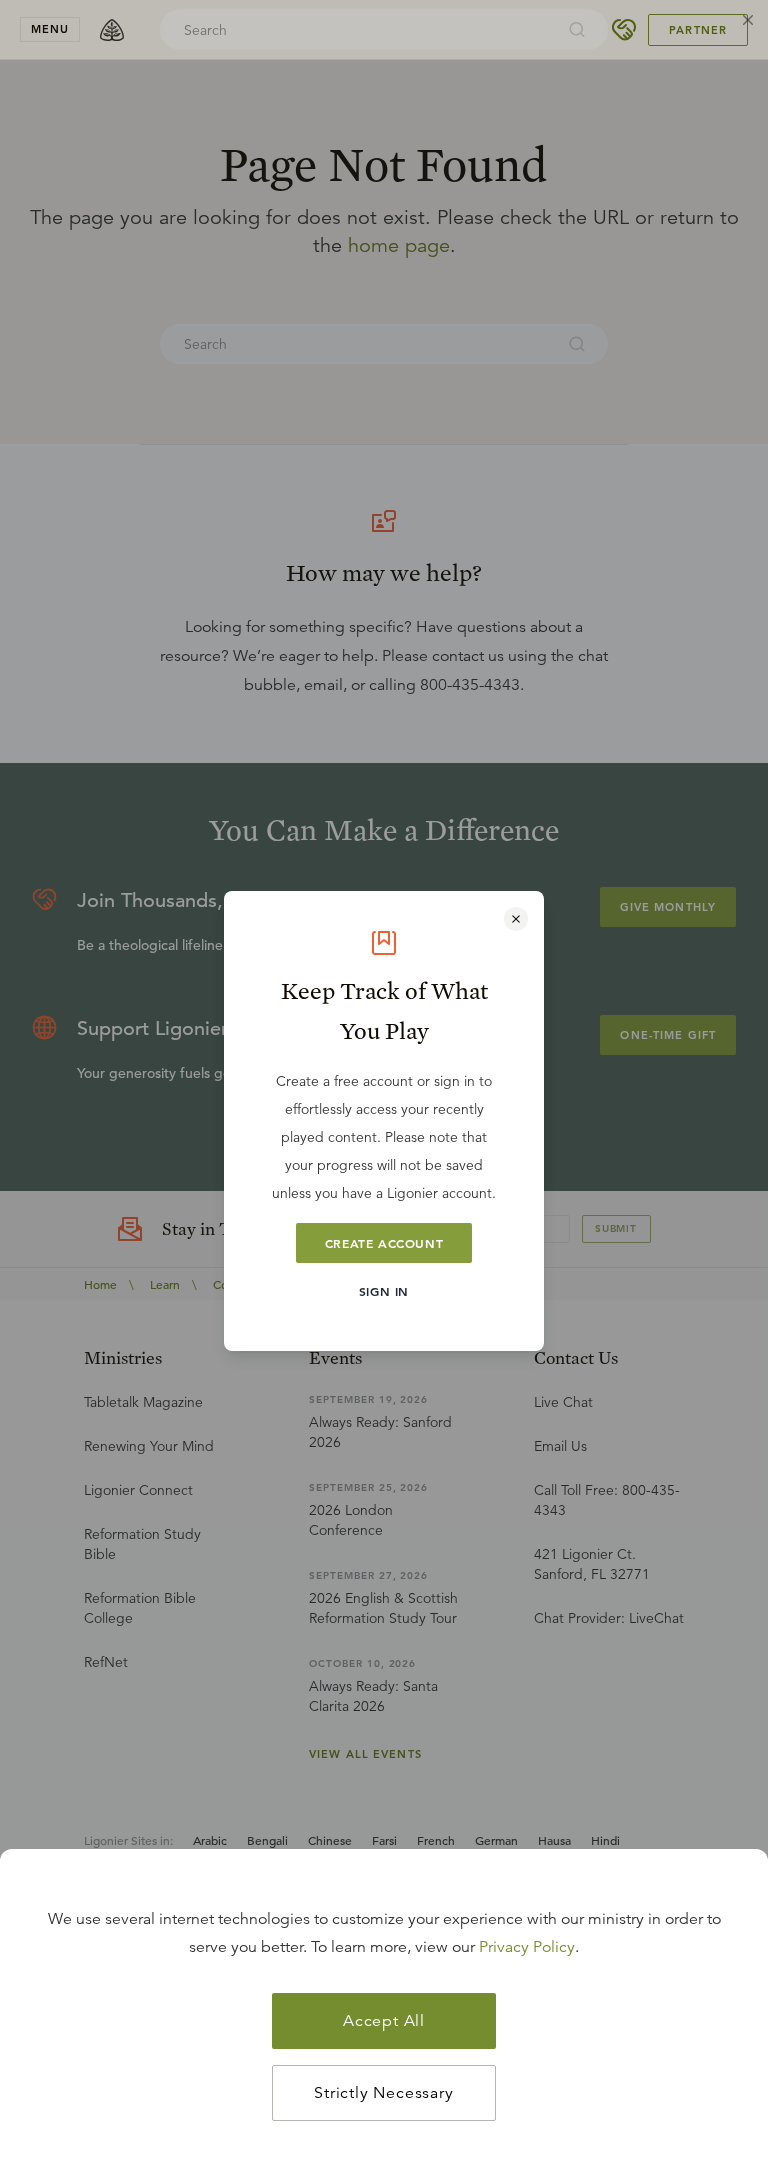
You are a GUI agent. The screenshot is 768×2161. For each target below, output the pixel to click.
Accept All (384, 2021)
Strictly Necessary (383, 2093)
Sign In (384, 1291)
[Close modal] (516, 919)
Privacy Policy (527, 1947)
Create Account (384, 1243)
